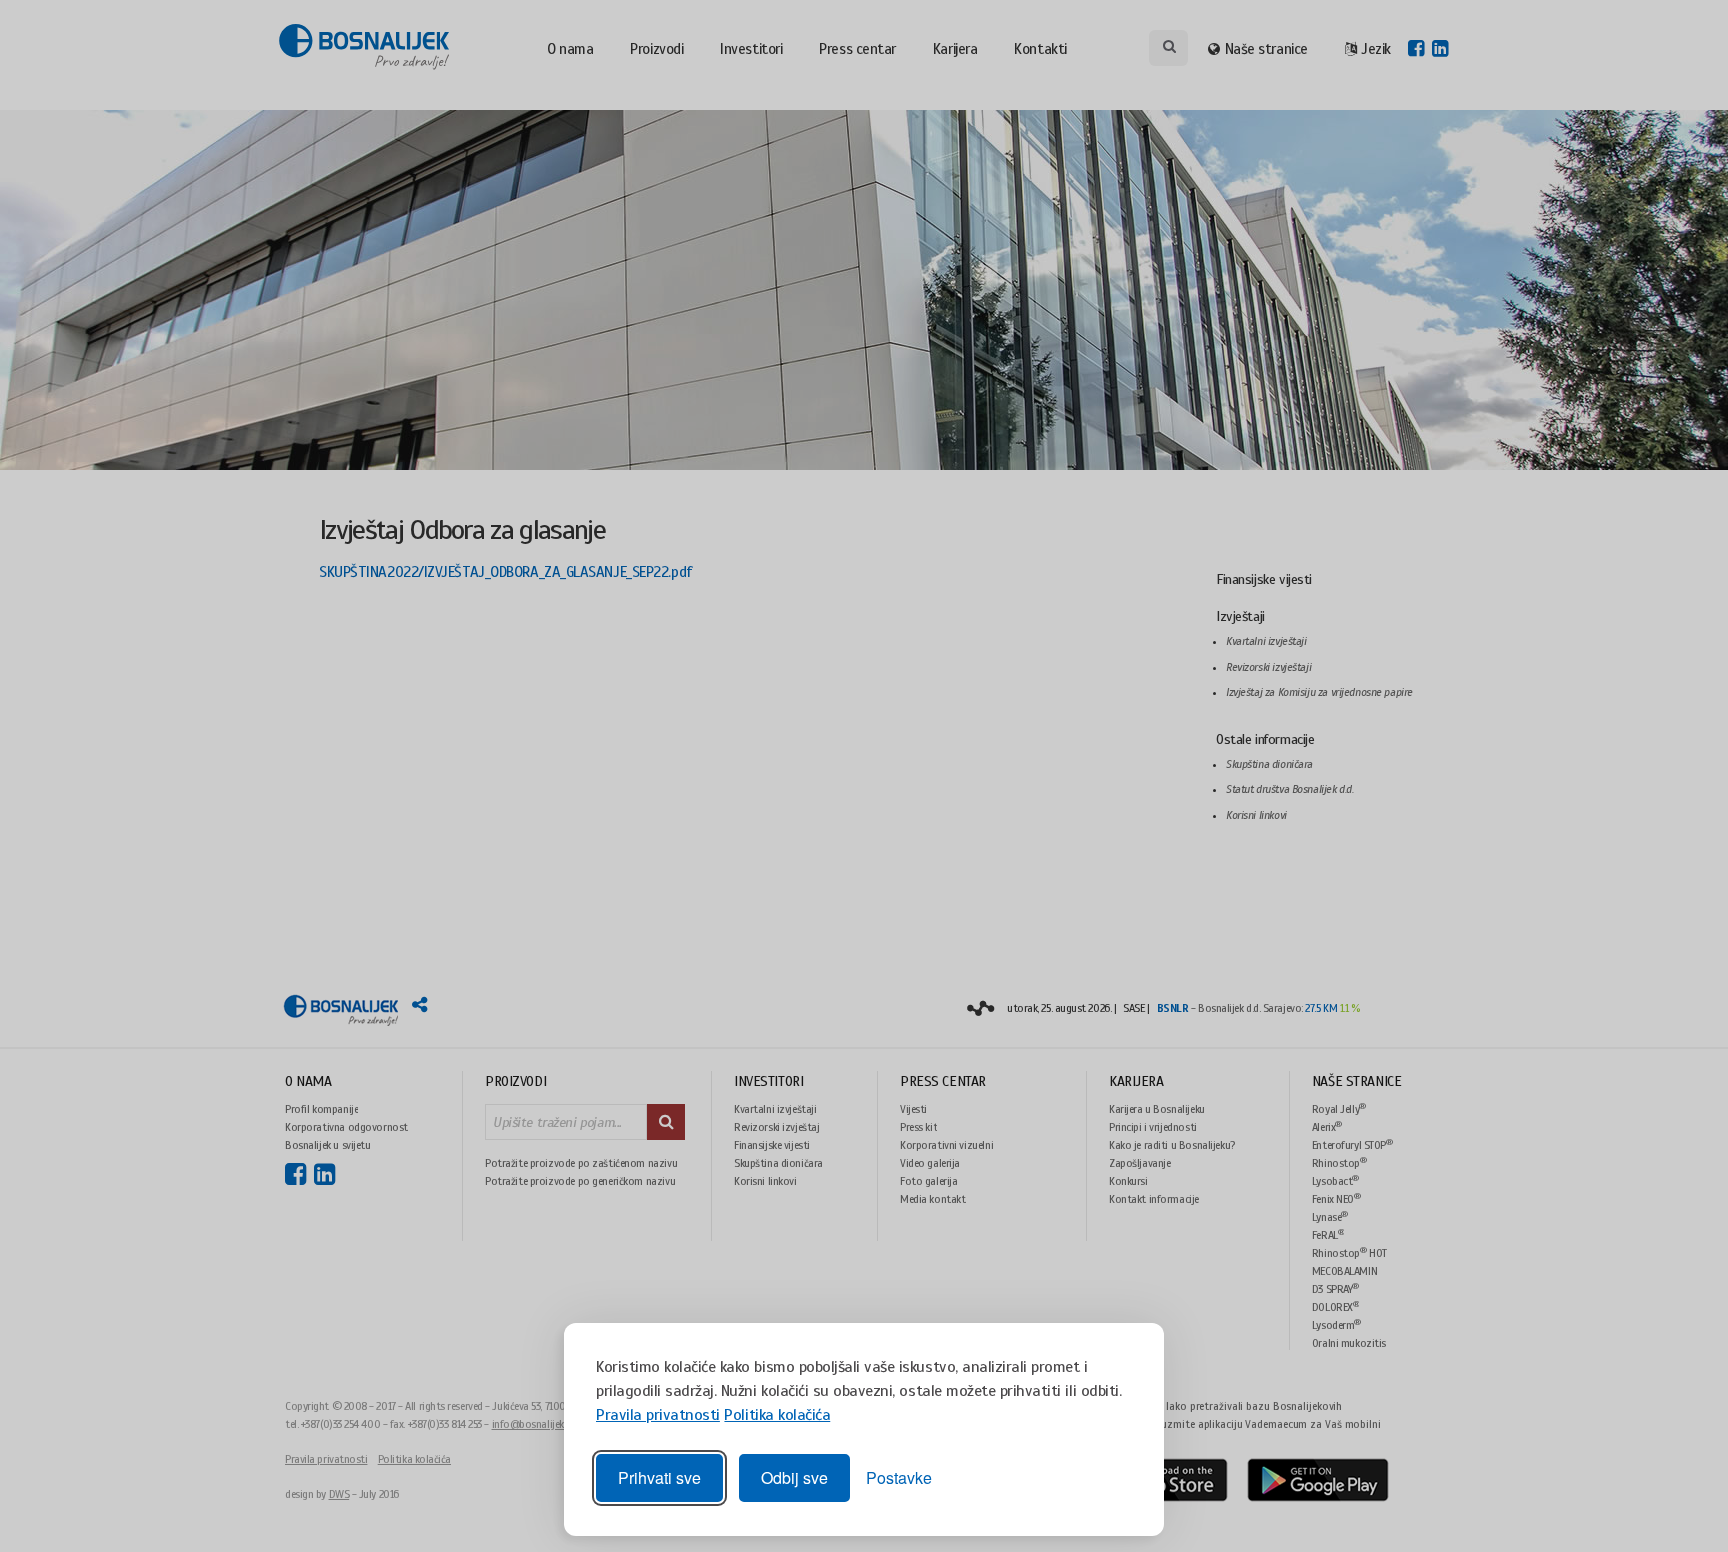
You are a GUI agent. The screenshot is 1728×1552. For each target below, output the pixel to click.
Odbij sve (794, 1477)
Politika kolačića (777, 1415)
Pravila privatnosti (658, 1415)
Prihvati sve (659, 1477)
